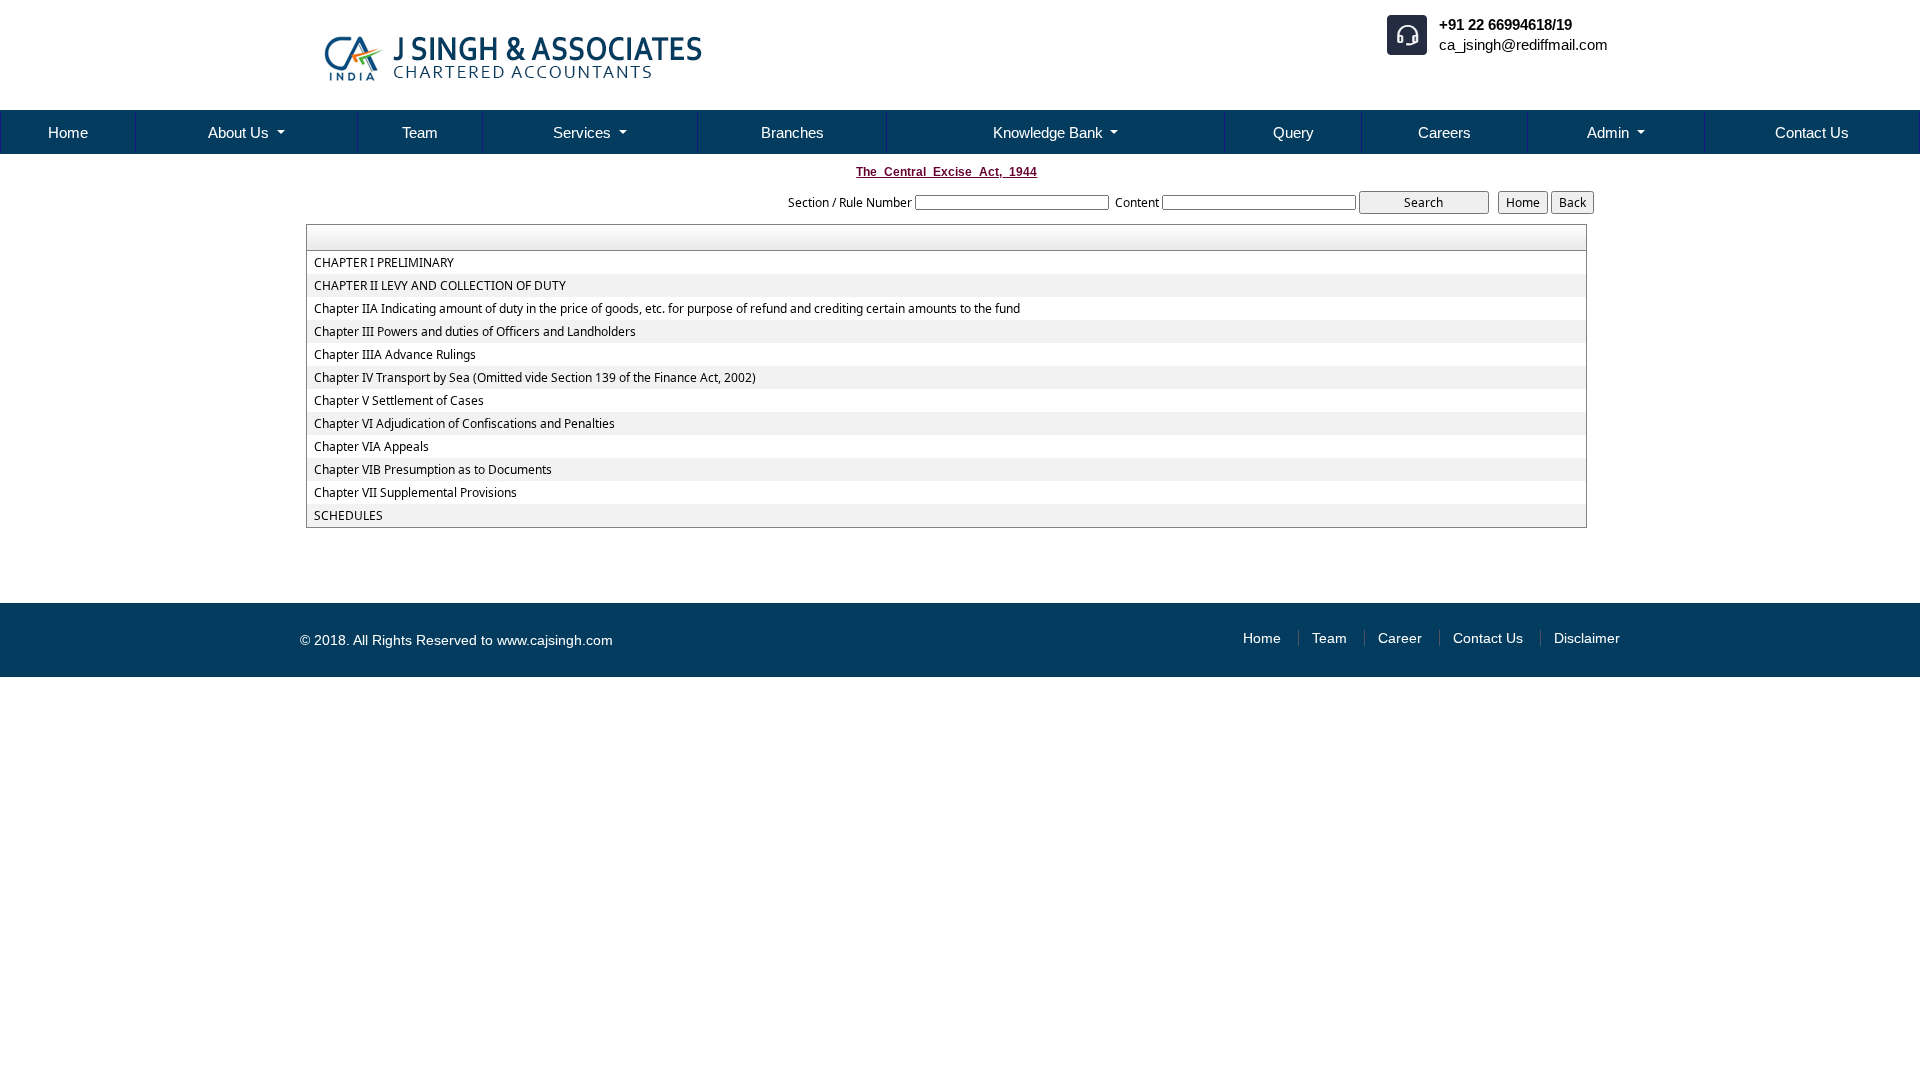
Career (1400, 638)
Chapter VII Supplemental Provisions (415, 493)
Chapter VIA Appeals (371, 447)
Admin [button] (1610, 132)
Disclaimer (1587, 638)
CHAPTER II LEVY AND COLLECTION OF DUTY (440, 286)
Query (1293, 132)
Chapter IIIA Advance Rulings (395, 355)
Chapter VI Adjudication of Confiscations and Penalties (464, 424)
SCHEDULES (348, 516)
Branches (792, 132)
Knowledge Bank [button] (1050, 132)
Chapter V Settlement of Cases (399, 401)
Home (68, 132)
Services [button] (584, 132)
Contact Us (1812, 132)
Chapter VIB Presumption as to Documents (433, 470)
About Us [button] (240, 132)
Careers (1444, 132)
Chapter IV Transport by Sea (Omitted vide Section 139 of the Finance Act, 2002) (535, 378)
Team (420, 132)
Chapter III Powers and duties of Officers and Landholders (475, 332)
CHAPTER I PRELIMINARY (384, 263)
